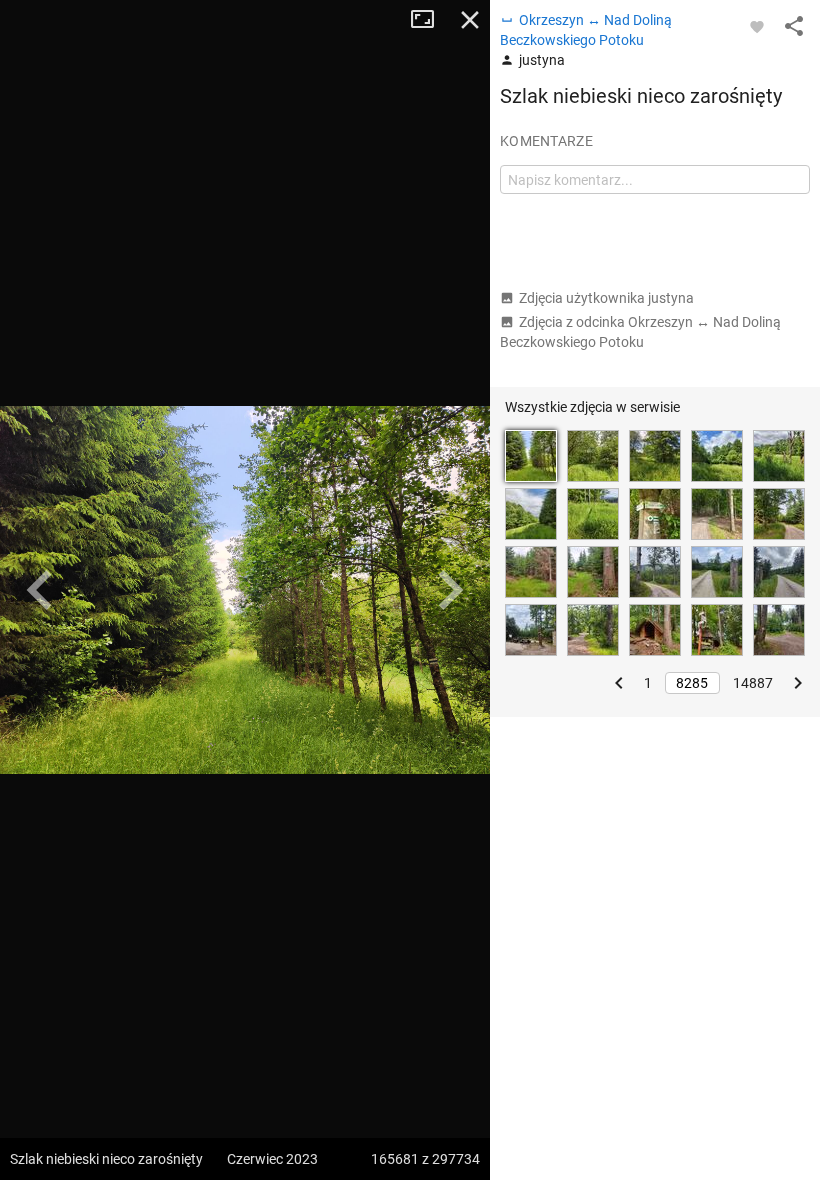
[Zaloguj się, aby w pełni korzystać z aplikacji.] (757, 26)
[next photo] (450, 590)
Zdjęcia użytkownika (606, 298)
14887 (753, 683)
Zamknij (470, 20)
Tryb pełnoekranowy (430, 20)
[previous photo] (40, 590)
